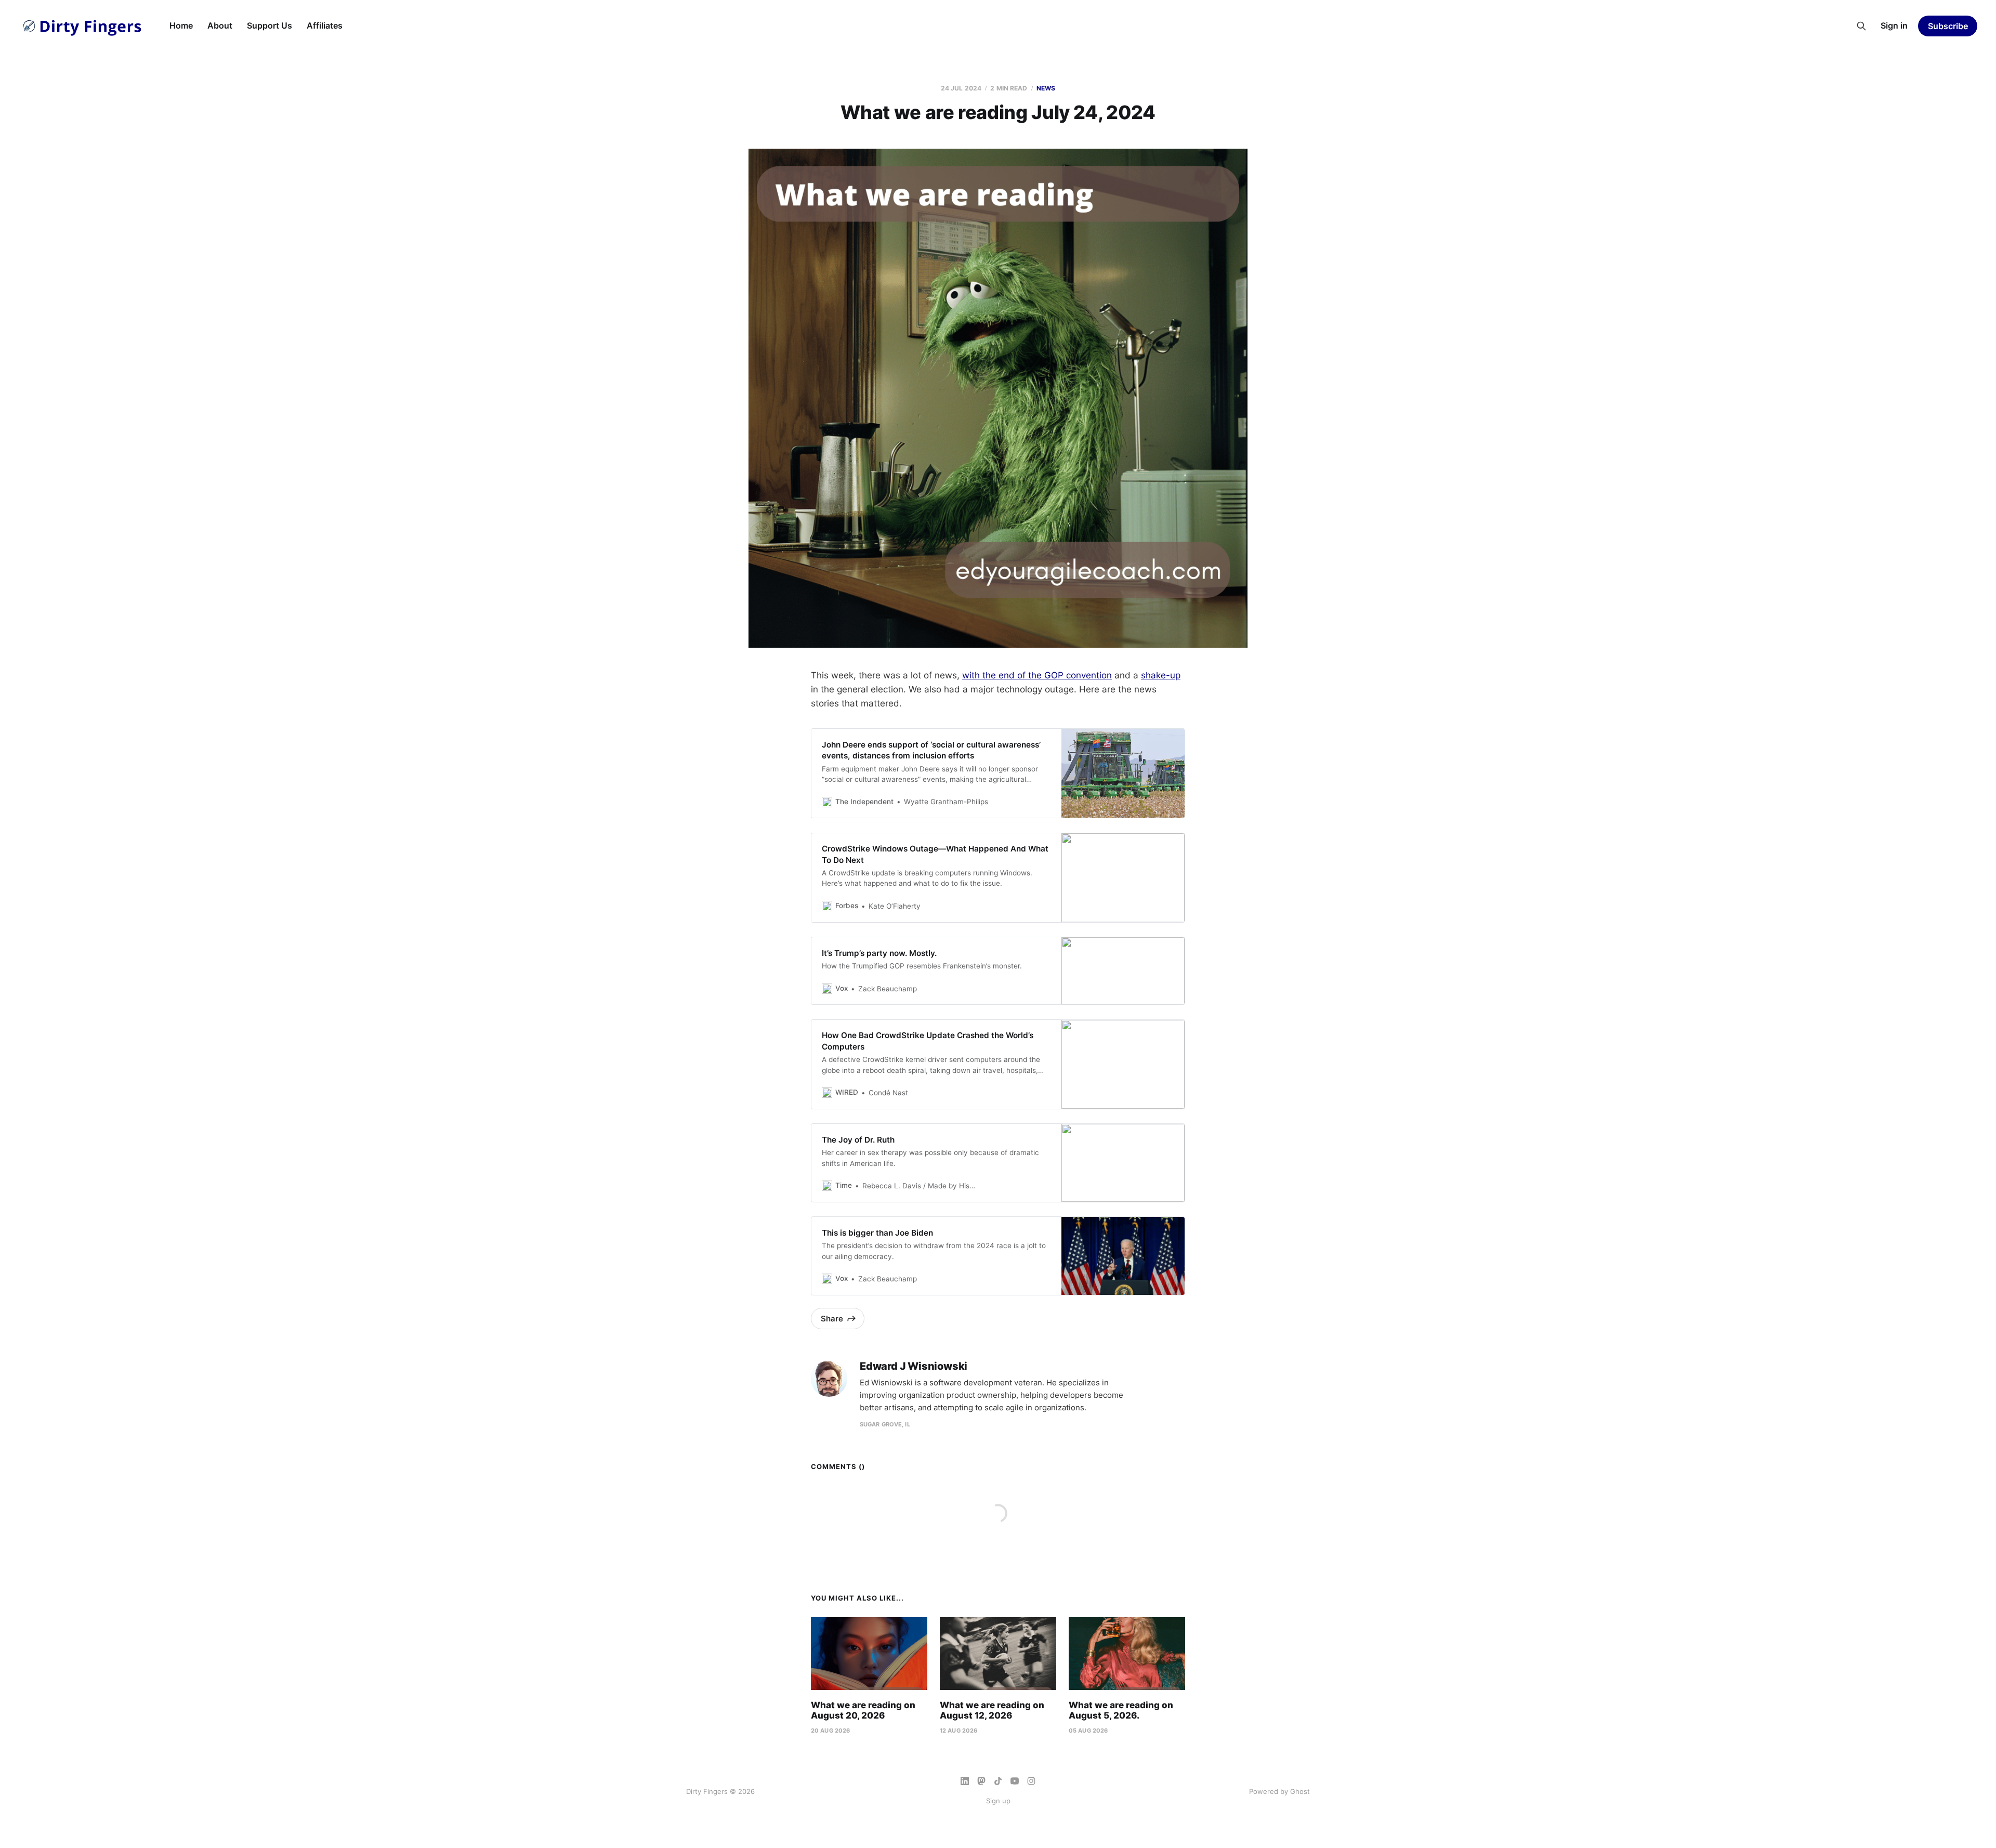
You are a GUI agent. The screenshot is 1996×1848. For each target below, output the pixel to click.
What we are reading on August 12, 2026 (992, 1710)
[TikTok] (998, 1781)
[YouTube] (1015, 1781)
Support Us (270, 25)
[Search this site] (1861, 26)
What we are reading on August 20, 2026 (863, 1710)
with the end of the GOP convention (1037, 675)
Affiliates (325, 25)
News (1046, 88)
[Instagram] (1031, 1781)
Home (181, 25)
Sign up (998, 1801)
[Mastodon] (981, 1781)
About (220, 25)
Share (832, 1319)
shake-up (1161, 675)
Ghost (1300, 1791)
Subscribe (1948, 26)
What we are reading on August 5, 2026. (1121, 1710)
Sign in (1894, 25)
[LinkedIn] (965, 1781)
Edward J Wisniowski (914, 1366)
